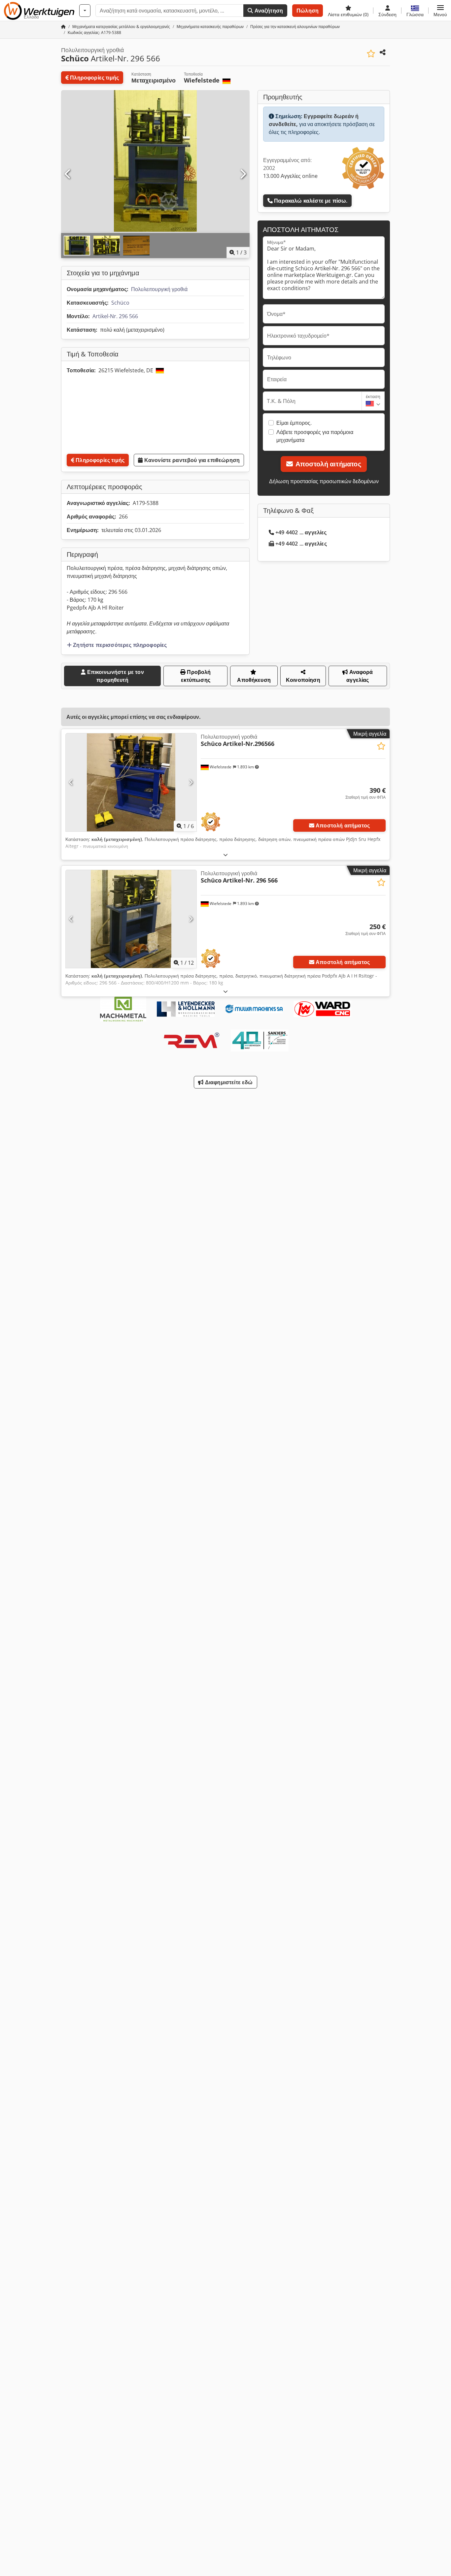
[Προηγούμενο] (68, 174)
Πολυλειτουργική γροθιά (159, 289)
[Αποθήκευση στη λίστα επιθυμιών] (371, 54)
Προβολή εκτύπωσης (196, 676)
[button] (440, 11)
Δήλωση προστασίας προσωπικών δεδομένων (324, 481)
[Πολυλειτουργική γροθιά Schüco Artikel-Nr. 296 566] (131, 919)
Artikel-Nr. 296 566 (115, 316)
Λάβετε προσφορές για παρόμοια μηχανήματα (315, 436)
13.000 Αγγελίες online (290, 176)
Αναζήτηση (268, 11)
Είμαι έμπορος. (294, 423)
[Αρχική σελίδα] (63, 27)
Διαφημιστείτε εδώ (228, 1082)
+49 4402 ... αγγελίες (301, 532)
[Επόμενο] (243, 174)
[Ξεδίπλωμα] (225, 855)
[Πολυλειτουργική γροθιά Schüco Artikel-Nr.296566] (131, 782)
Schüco (120, 303)
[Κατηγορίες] (85, 11)
